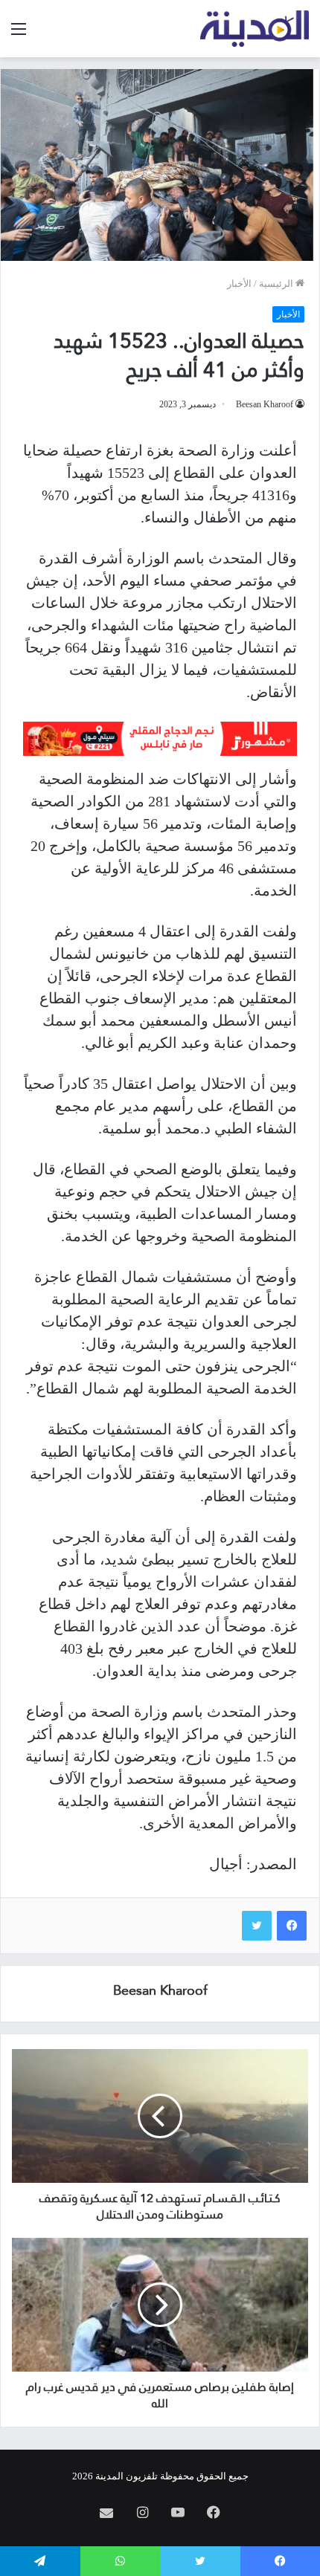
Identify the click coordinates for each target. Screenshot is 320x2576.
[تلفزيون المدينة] (255, 29)
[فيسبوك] (292, 1926)
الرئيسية (277, 284)
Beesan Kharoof (265, 404)
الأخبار (239, 284)
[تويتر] (257, 1926)
